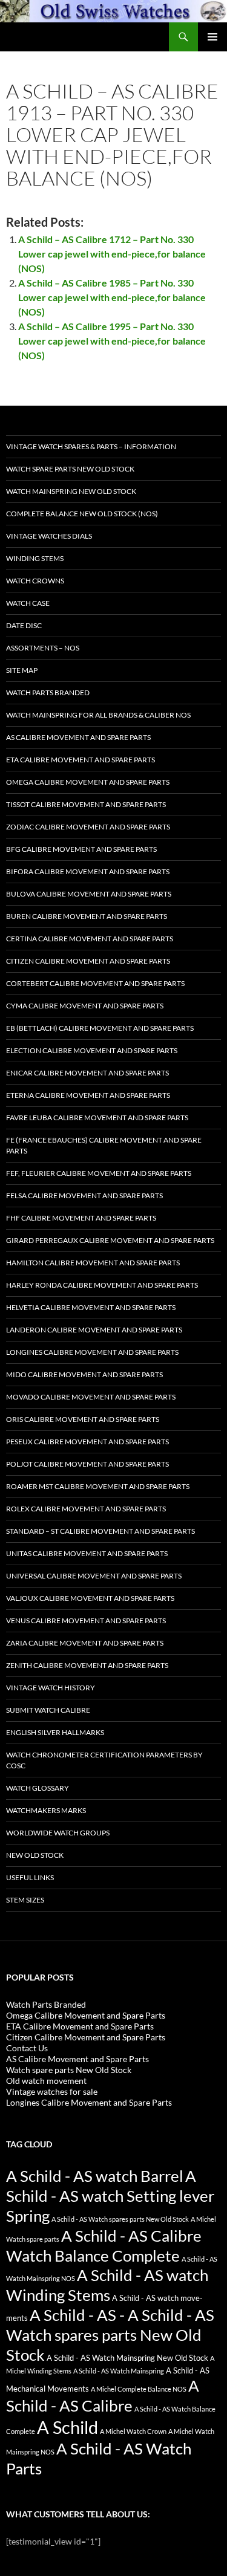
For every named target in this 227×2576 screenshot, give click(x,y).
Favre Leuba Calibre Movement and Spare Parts (97, 1118)
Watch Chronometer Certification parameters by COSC (104, 1760)
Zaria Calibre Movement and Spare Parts (85, 1643)
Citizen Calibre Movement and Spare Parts (88, 961)
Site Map (22, 670)
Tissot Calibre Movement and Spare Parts (86, 804)
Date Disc (24, 625)
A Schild (67, 2427)
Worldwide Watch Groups (58, 1833)
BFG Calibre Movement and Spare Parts (81, 849)
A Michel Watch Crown (133, 2431)
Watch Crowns (35, 581)
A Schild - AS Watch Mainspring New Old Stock (127, 2358)
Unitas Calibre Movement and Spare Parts (87, 1553)
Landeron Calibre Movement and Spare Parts (94, 1330)
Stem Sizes (25, 1900)
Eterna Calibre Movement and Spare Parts (88, 1095)
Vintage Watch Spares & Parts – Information (91, 446)
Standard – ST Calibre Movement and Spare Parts (100, 1531)
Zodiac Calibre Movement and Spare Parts (88, 827)
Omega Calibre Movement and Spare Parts (88, 782)
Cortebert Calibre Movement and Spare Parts (95, 983)
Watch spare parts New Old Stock (70, 469)
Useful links (30, 1877)
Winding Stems (35, 558)
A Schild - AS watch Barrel (95, 2176)
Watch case (28, 603)
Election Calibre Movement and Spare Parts (92, 1050)
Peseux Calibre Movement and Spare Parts (87, 1442)
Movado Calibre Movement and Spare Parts (91, 1397)
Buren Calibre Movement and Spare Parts (87, 916)
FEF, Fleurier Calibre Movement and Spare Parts (99, 1173)
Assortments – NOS (43, 648)
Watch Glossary (38, 1788)
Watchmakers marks (46, 1810)
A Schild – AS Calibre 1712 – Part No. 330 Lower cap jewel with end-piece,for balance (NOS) (112, 254)
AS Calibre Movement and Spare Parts (78, 737)
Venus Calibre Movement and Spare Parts (86, 1621)
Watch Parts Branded (48, 693)
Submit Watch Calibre (48, 1710)
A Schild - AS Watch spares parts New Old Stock (120, 2219)
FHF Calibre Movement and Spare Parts (81, 1218)
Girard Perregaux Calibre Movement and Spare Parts (110, 1240)
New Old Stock (35, 1855)
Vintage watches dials (49, 536)
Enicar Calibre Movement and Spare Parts (87, 1073)
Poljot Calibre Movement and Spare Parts (87, 1464)
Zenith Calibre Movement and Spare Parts (87, 1665)
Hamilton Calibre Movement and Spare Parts (93, 1263)
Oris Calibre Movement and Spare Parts (83, 1419)
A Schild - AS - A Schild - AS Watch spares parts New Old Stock (110, 2335)
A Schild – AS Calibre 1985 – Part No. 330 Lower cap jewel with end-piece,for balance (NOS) (112, 297)
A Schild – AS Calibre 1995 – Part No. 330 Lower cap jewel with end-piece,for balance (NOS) (112, 341)
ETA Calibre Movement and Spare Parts (81, 760)
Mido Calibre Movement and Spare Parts (84, 1374)
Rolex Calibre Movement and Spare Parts (86, 1509)
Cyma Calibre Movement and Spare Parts (85, 1006)
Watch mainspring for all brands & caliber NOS (98, 715)
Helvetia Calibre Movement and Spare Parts (91, 1307)
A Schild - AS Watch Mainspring (119, 2371)
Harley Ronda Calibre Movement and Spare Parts (102, 1285)
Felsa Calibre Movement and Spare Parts (84, 1196)
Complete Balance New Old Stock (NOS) (82, 514)
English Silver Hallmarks (55, 1732)
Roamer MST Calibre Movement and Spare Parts (98, 1486)
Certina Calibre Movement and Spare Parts (90, 939)
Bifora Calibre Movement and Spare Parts (88, 871)
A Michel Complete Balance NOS (139, 2389)
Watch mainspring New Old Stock (71, 491)
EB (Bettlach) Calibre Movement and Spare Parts (100, 1028)
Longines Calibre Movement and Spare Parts (92, 1352)
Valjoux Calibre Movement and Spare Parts (90, 1598)
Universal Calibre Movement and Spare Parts (94, 1576)
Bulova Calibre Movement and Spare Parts (89, 894)
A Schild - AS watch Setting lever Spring (110, 2196)
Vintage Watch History (51, 1688)
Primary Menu (212, 37)
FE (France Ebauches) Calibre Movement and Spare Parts (104, 1145)
